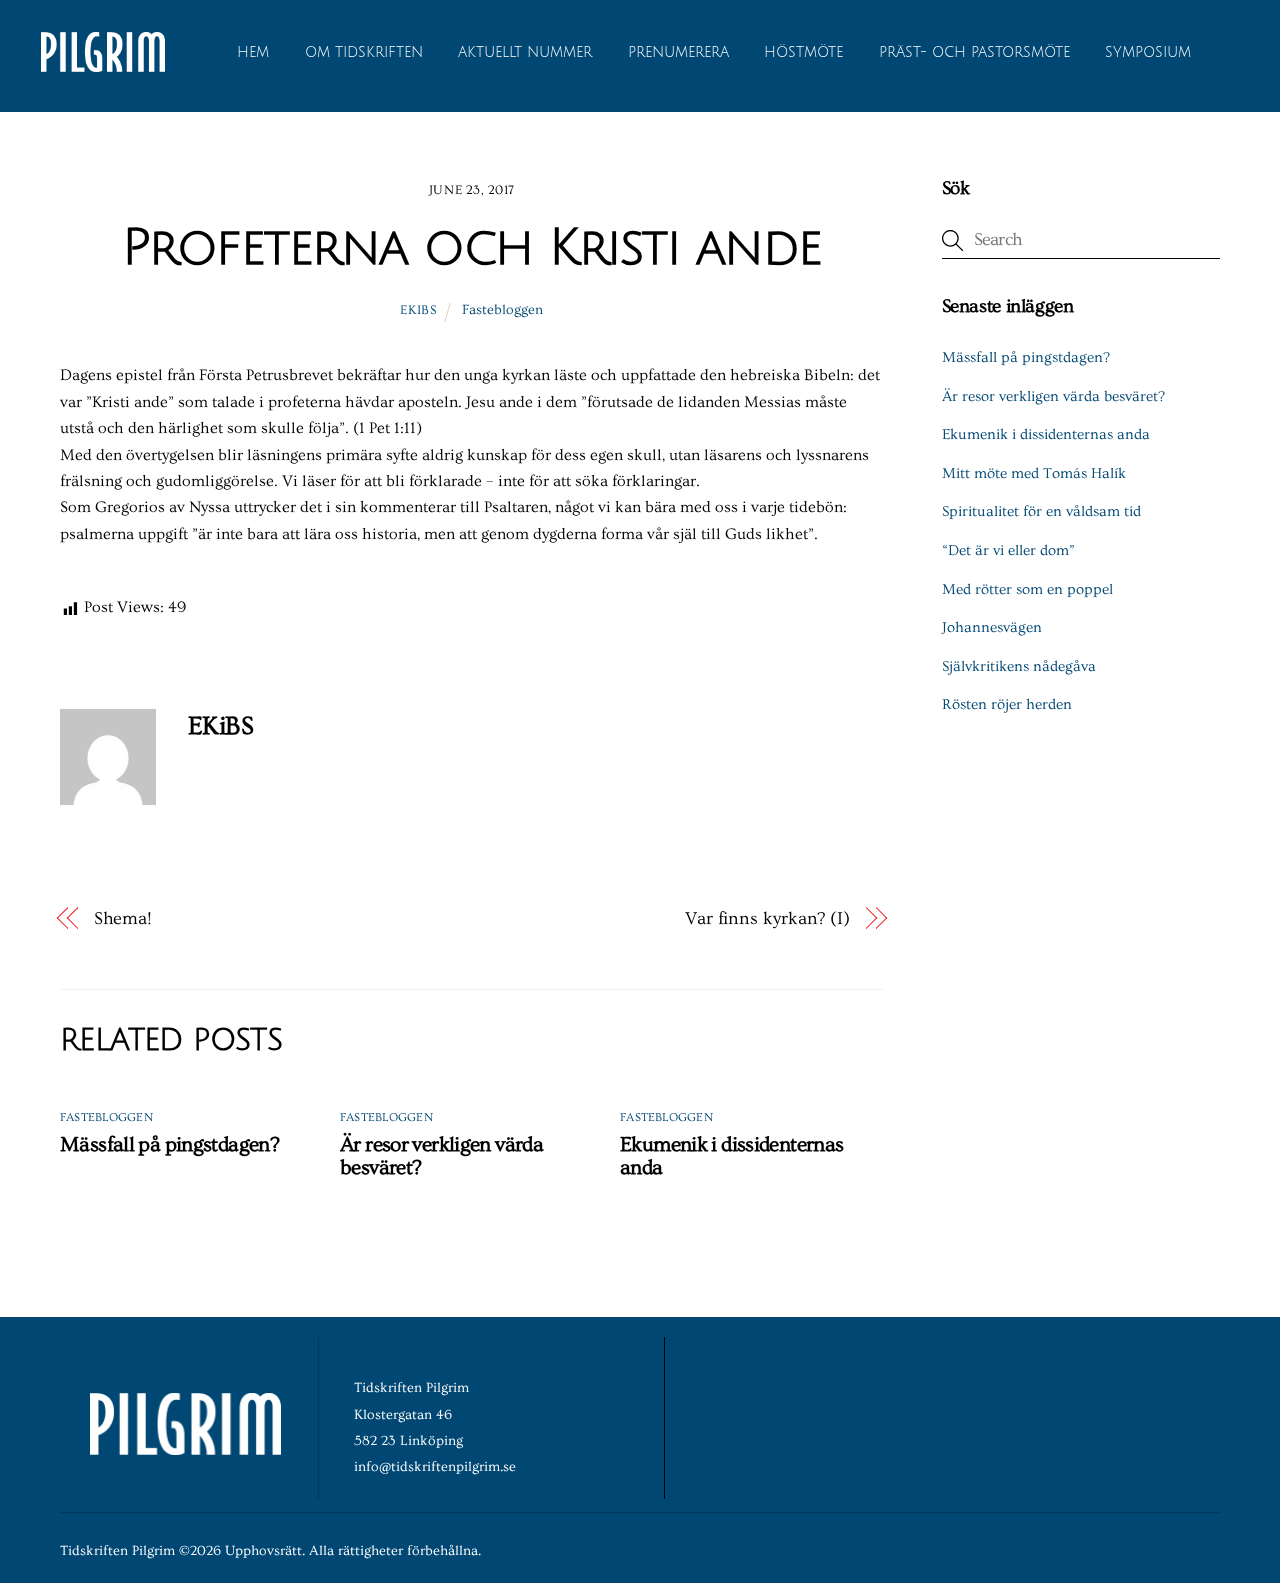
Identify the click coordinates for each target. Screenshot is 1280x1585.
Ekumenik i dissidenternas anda (1046, 434)
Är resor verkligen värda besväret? (1053, 396)
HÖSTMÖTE (803, 52)
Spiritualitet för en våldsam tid (1041, 511)
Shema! (123, 918)
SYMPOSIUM (1148, 52)
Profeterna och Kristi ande (472, 248)
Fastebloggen (502, 310)
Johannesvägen (992, 627)
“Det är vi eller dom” (1008, 550)
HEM (253, 52)
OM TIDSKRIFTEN (364, 52)
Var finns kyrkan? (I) (767, 918)
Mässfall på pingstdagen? (169, 1144)
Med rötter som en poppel (1027, 589)
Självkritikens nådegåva (1019, 666)
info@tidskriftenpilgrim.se (435, 1467)
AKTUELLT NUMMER (525, 52)
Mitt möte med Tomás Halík (1034, 473)
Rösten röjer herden (1007, 704)
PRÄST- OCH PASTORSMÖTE (974, 52)
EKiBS (418, 310)
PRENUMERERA (678, 52)
